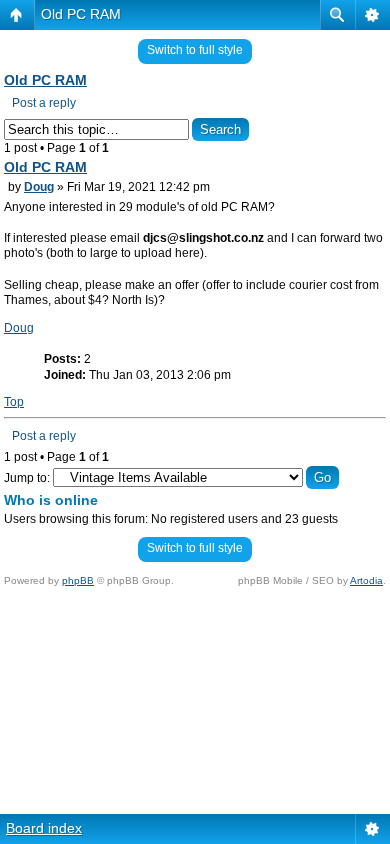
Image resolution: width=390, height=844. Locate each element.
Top (14, 402)
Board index (44, 828)
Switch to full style (195, 50)
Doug (39, 187)
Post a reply (44, 103)
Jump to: (27, 478)
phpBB (78, 580)
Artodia (366, 580)
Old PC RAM (81, 14)
